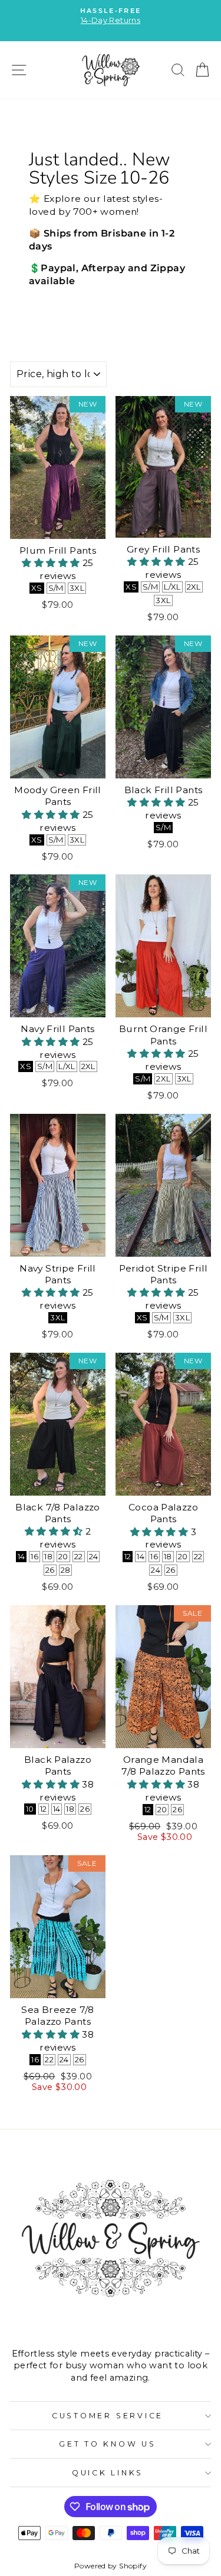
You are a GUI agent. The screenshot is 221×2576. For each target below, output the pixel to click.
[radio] (37, 588)
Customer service (108, 2416)
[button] (52, 563)
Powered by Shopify (111, 2566)
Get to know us (108, 2444)
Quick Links (108, 2473)
